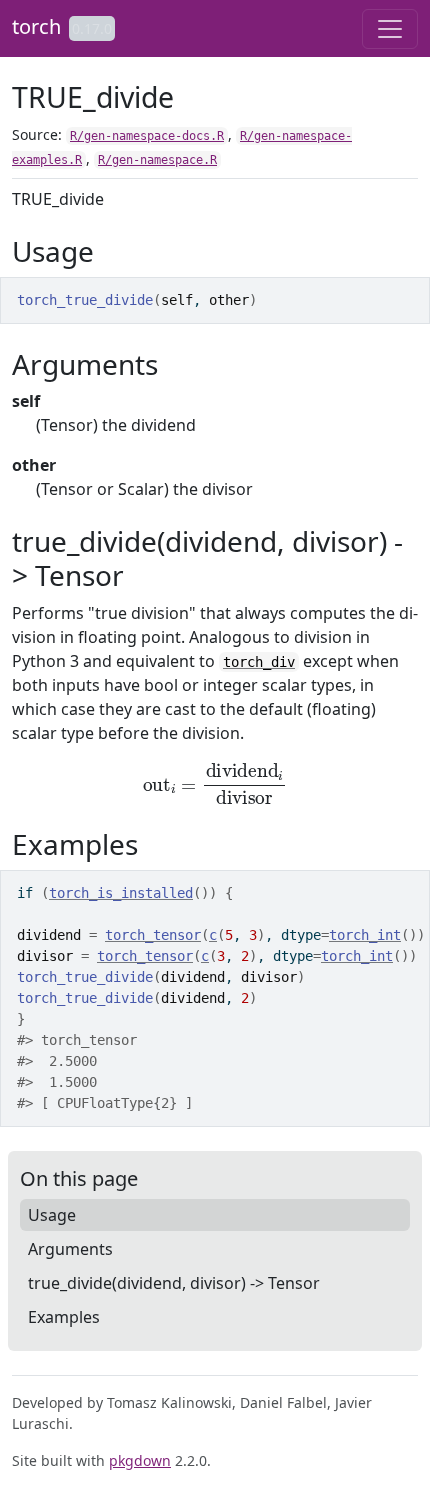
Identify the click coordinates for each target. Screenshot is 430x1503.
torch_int (365, 935)
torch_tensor (153, 935)
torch (36, 26)
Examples (64, 1317)
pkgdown (140, 1460)
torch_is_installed (121, 893)
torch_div (259, 662)
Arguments (70, 1249)
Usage (52, 1215)
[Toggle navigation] (390, 29)
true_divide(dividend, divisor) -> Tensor (174, 1283)
